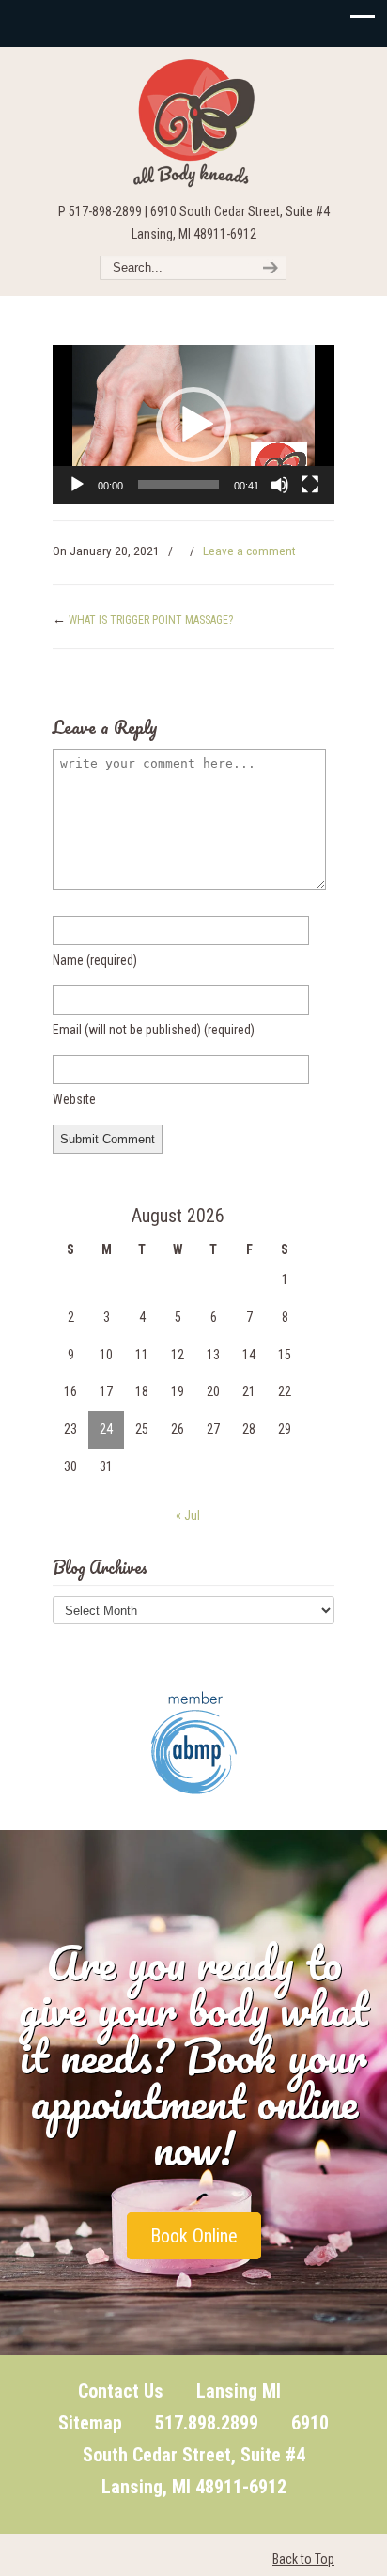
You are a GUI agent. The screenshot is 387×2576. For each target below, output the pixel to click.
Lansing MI (239, 2391)
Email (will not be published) (154, 1030)
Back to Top (303, 2559)
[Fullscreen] (310, 485)
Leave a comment (249, 551)
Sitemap (90, 2423)
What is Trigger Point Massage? (151, 620)
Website (74, 1099)
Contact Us (121, 2391)
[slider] (178, 485)
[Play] (77, 485)
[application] (193, 424)
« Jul (188, 1515)
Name (95, 960)
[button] (193, 425)
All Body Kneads (193, 123)
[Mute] (280, 485)
